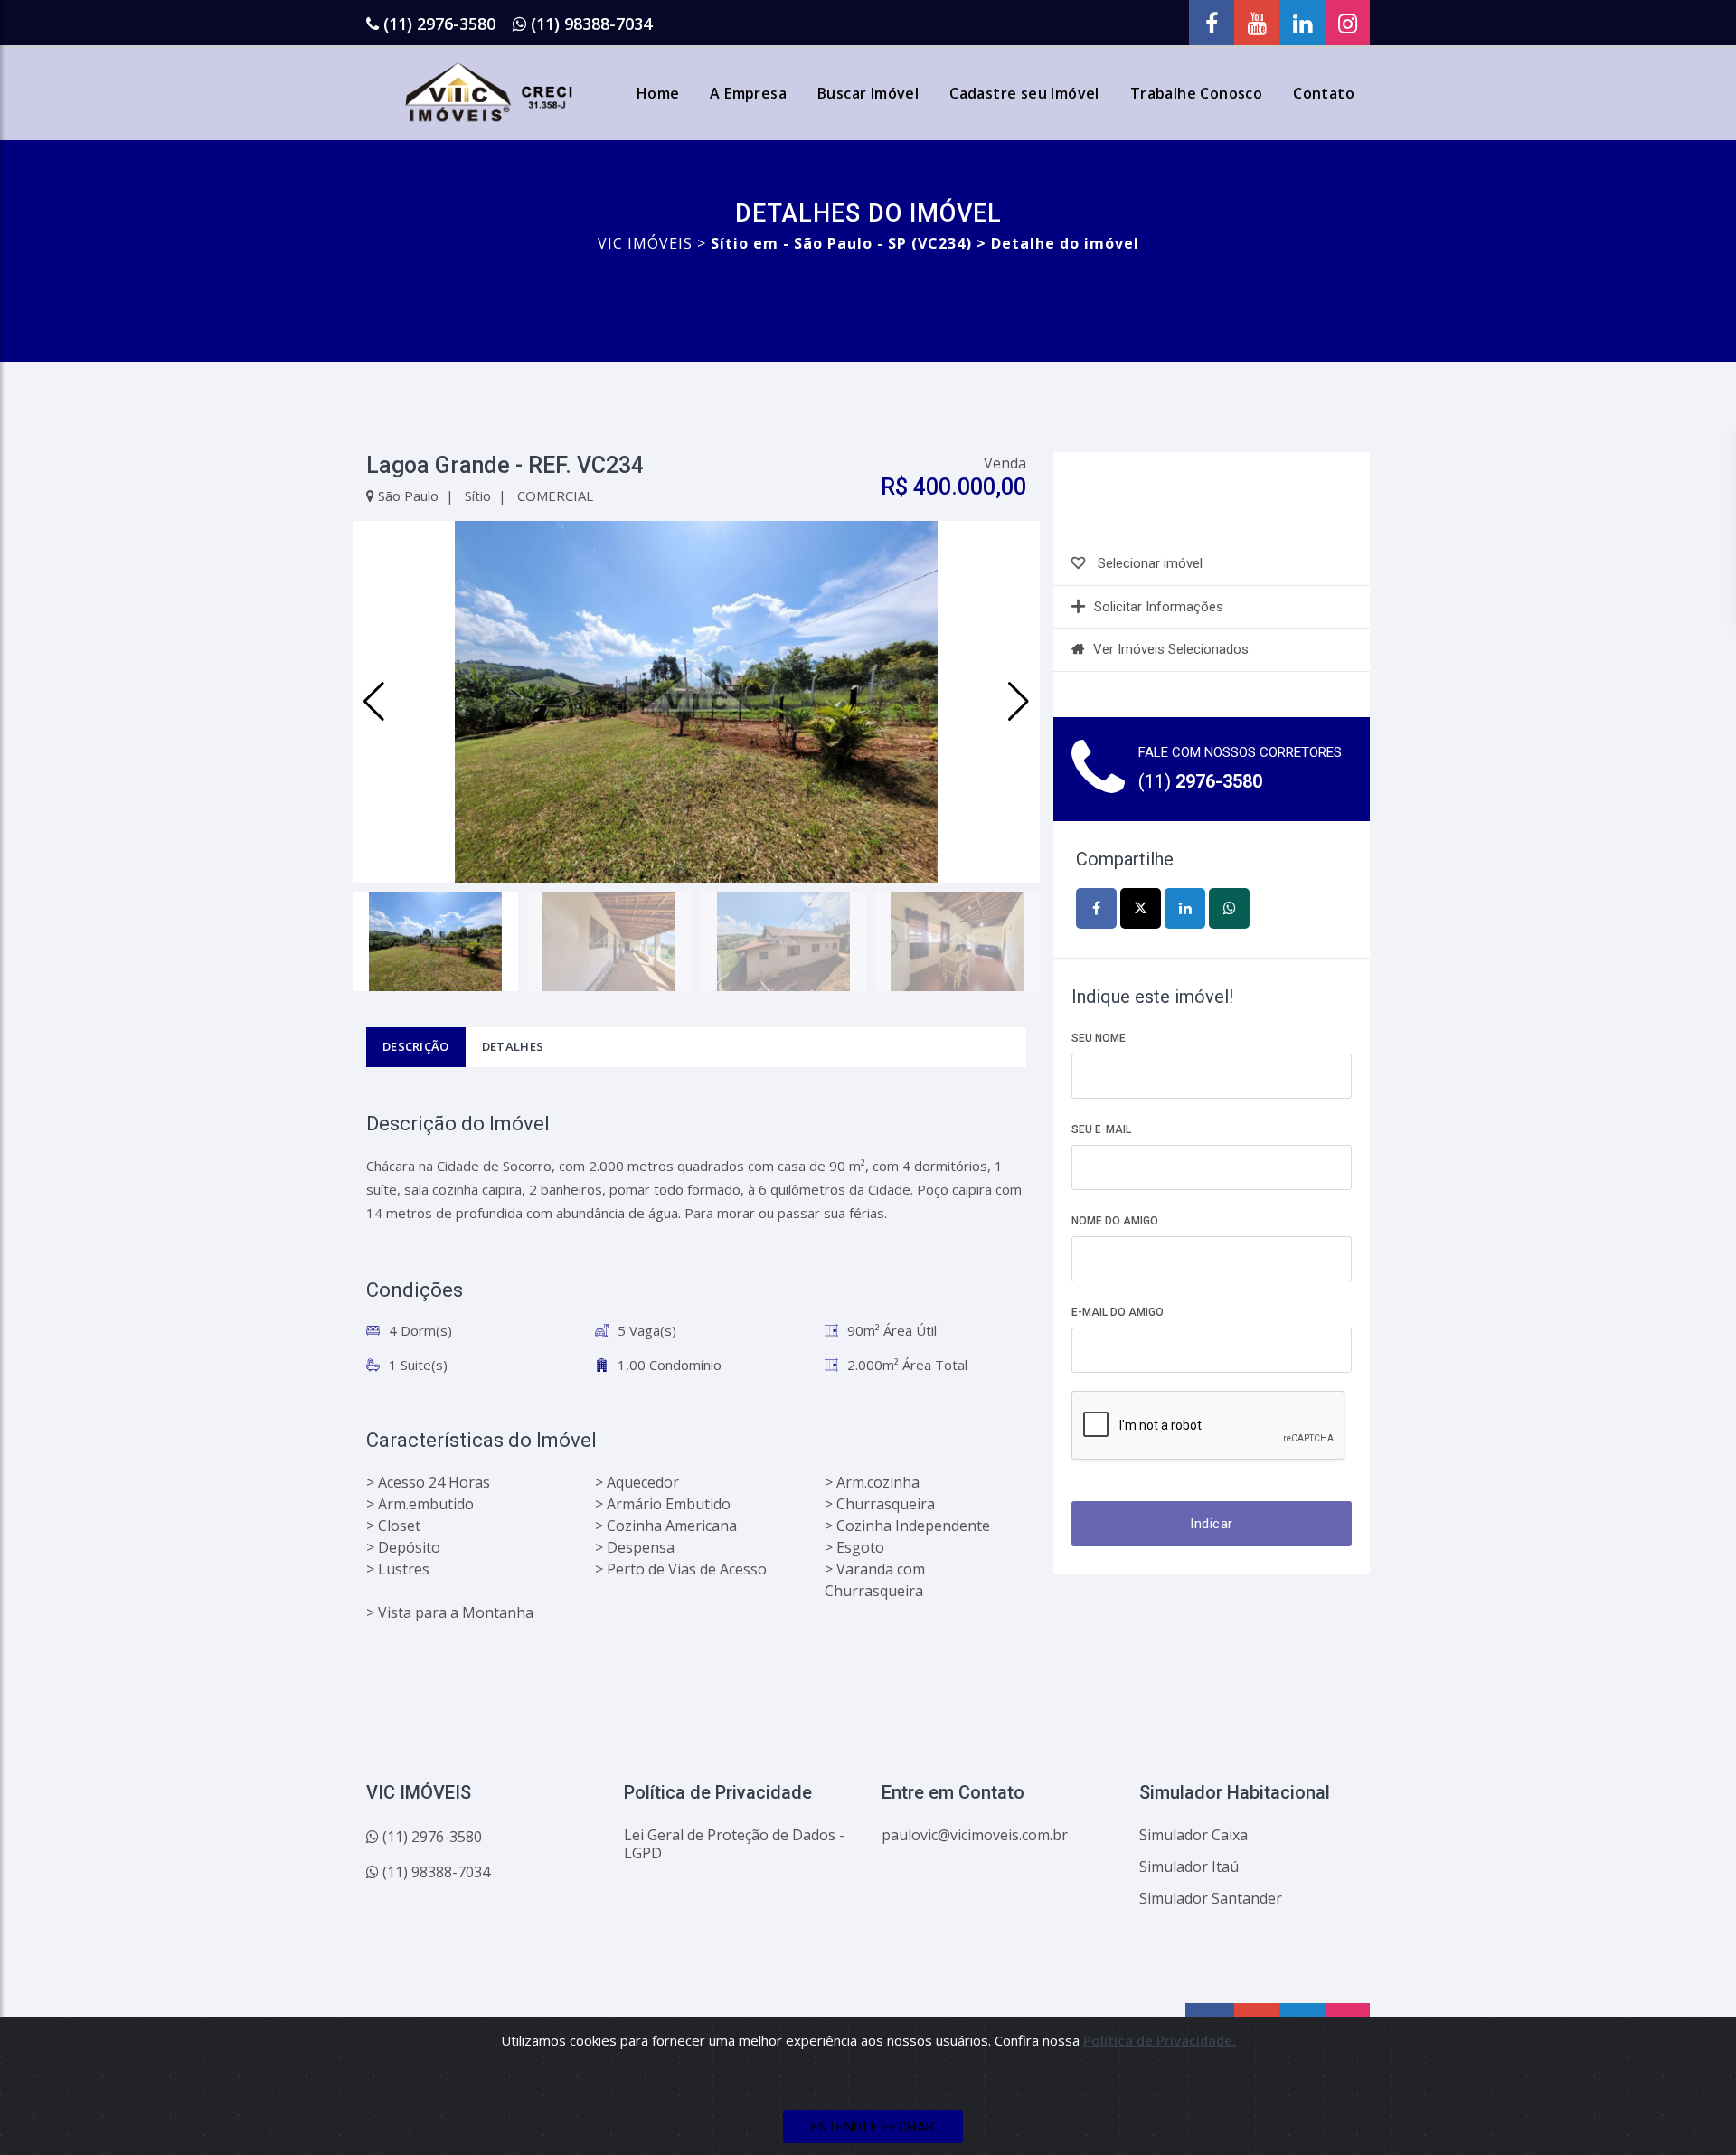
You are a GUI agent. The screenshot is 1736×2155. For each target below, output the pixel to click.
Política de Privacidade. (1160, 2040)
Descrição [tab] (416, 1046)
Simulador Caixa (1193, 1835)
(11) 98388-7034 (591, 24)
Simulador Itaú (1189, 1867)
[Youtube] (1257, 23)
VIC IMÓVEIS (645, 243)
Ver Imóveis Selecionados (1171, 649)
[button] (1019, 702)
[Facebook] (1212, 23)
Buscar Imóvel (868, 93)
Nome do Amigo (1115, 1221)
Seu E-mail (1101, 1129)
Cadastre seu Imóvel (1024, 93)
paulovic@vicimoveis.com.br (975, 1835)
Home (658, 93)
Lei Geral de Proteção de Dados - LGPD (734, 1844)
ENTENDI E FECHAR (873, 2127)
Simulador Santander (1211, 1898)
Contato (1324, 93)
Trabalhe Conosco (1196, 93)
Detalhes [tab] (513, 1046)
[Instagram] (1347, 23)
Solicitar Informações (1159, 607)
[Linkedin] (1302, 23)
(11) (1200, 781)
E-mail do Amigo (1118, 1312)
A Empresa (748, 93)
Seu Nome (1099, 1038)
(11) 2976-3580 (439, 24)
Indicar (1212, 1524)
